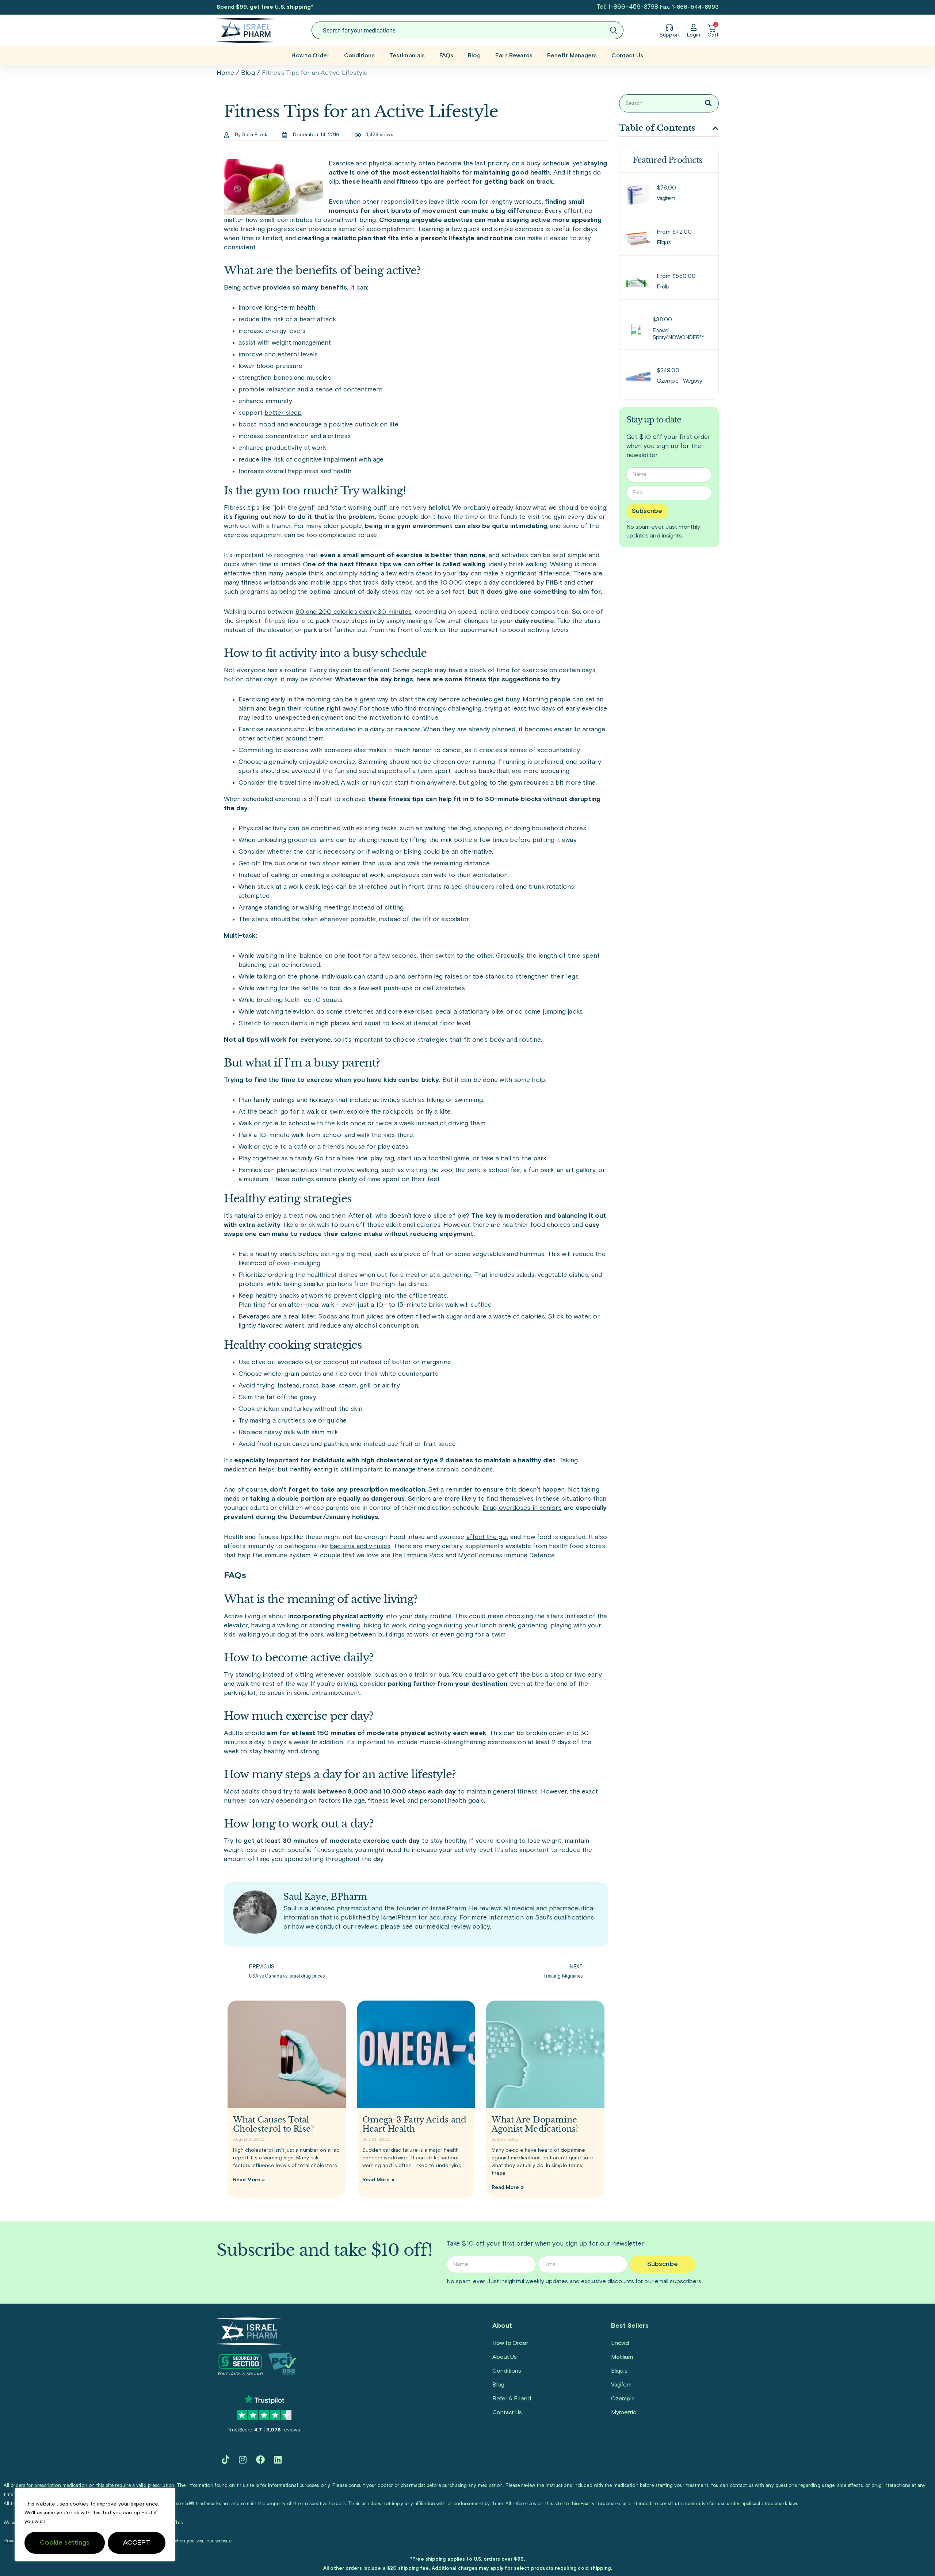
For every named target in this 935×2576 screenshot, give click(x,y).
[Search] (708, 103)
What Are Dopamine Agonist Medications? (535, 2124)
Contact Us (627, 55)
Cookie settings (65, 2543)
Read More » (249, 2180)
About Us (505, 2357)
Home (225, 73)
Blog (474, 55)
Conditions (359, 55)
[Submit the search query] (614, 30)
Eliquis (619, 2371)
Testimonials (407, 55)
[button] (715, 128)
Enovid (620, 2343)
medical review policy (458, 1927)
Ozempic (623, 2399)
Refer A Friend (512, 2399)
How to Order (310, 55)
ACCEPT (137, 2543)
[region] (95, 2525)
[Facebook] (260, 2460)
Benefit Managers (572, 55)
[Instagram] (243, 2460)
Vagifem (621, 2385)
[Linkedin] (278, 2460)
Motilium (622, 2357)
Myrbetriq (624, 2412)
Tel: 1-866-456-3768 (627, 7)
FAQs (446, 55)
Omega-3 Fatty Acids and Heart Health (414, 2124)
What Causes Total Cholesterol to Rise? (274, 2124)
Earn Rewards (514, 55)
